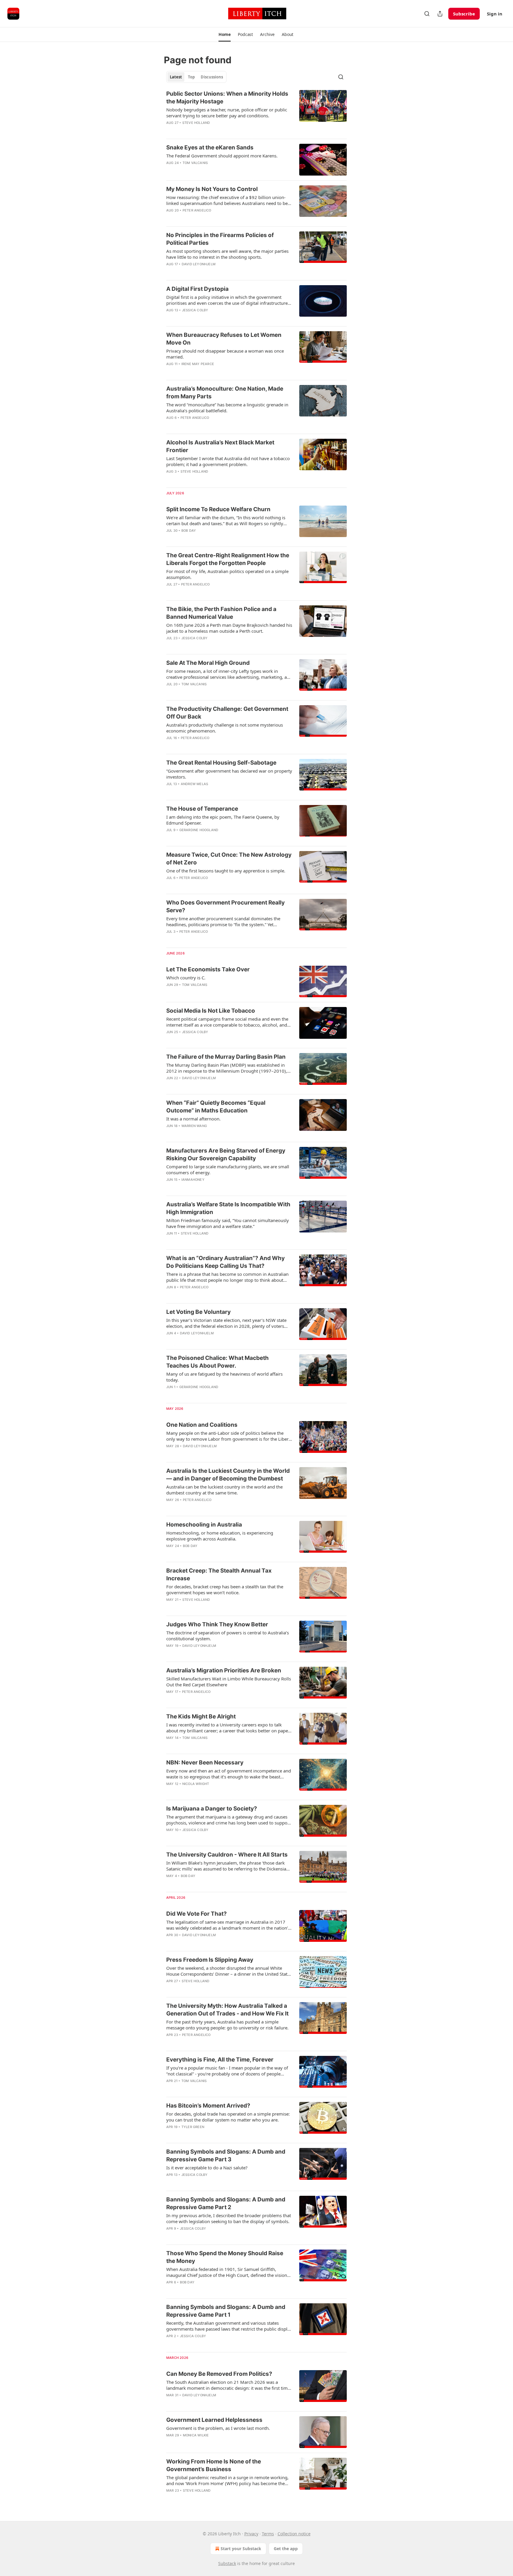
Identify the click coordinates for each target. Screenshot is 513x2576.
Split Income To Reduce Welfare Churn (218, 509)
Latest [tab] (176, 77)
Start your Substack (241, 2549)
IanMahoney (193, 1180)
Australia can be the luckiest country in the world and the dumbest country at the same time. (224, 1490)
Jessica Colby (195, 310)
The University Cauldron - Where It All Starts (227, 1855)
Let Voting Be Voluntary (198, 1312)
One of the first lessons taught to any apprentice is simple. (226, 871)
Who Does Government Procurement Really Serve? (225, 906)
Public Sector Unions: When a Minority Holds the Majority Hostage (227, 98)
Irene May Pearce (198, 364)
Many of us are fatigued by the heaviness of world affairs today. (224, 1377)
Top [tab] (191, 77)
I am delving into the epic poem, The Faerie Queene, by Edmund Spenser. (223, 820)
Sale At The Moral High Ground (208, 663)
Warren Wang (194, 1126)
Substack (227, 2563)
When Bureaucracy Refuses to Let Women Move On (224, 339)
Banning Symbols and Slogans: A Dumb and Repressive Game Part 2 (226, 2203)
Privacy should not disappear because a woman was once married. (225, 354)
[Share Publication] (440, 14)
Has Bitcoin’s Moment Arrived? (208, 2106)
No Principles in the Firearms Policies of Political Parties (220, 239)
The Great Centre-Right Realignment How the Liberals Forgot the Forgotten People (228, 559)
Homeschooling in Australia (204, 1525)
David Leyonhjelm (199, 264)
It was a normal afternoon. (193, 1119)
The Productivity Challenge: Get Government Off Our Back (227, 713)
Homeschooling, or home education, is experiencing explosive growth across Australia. (220, 1536)
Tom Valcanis (195, 163)
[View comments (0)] (210, 171)
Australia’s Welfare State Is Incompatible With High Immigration (228, 1208)
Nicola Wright (196, 1784)
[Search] (427, 14)
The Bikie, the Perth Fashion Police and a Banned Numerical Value (221, 613)
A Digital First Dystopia (197, 289)
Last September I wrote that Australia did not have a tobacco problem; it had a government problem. (228, 461)
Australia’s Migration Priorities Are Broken (224, 1670)
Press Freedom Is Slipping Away (210, 1960)
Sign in (495, 14)
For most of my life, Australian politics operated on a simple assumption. (227, 574)
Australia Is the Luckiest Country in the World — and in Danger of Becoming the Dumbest (228, 1475)
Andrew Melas (194, 784)
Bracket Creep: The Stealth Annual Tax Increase (219, 1575)
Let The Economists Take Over (208, 969)
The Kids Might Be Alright (201, 1716)
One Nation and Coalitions (202, 1425)
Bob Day (189, 531)
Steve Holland (196, 123)
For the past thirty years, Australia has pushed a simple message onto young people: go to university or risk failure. (227, 2025)
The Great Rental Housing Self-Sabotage (221, 763)
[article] (256, 112)
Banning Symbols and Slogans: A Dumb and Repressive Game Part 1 (226, 2311)
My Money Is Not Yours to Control (212, 189)
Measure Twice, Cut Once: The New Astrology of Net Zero (229, 859)
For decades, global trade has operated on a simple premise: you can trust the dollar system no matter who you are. (228, 2117)
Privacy (251, 2534)
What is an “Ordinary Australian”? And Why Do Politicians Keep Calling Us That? (225, 1262)
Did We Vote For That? (197, 1914)
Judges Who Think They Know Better (217, 1624)
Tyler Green (193, 2127)
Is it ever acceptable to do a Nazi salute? (207, 2168)
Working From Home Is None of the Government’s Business (214, 2465)
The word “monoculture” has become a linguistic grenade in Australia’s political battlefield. (227, 408)
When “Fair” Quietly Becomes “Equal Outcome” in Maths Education (216, 1107)
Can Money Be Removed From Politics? (219, 2374)
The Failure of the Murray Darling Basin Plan (226, 1057)
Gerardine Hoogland (199, 830)
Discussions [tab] (212, 77)
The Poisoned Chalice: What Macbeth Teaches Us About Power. (217, 1362)
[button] (225, 34)
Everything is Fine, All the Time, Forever (220, 2060)
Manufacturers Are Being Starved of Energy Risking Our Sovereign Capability (226, 1154)
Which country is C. (186, 978)
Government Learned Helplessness (214, 2420)
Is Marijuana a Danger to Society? (212, 1809)
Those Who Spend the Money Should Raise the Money (225, 2257)
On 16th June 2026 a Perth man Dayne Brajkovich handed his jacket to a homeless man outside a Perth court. (229, 628)
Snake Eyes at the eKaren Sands (210, 147)
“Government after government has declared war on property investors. (229, 774)
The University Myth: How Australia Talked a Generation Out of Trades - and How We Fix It (227, 2010)
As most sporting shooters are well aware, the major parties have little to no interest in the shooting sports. (227, 254)
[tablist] (196, 77)
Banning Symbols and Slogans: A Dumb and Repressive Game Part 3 (226, 2156)
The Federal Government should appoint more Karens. (222, 156)
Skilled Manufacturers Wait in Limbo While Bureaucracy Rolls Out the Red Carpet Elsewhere (229, 1682)
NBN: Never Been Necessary (205, 1763)
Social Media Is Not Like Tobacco (211, 1011)
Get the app (286, 2549)
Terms (268, 2534)
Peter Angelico (197, 210)
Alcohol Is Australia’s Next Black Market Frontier (220, 446)
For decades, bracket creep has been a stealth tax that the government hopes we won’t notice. (225, 1590)
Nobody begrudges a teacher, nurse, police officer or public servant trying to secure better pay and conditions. (227, 113)
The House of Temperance (202, 809)
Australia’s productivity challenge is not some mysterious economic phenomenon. (225, 728)
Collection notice (294, 2534)
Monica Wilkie (196, 2435)
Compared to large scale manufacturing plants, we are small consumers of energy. (228, 1169)
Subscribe (464, 14)
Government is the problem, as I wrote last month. (218, 2428)
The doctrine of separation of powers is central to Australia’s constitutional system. (228, 1636)
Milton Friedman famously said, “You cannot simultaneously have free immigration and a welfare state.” (228, 1223)
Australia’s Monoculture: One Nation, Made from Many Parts (225, 393)
